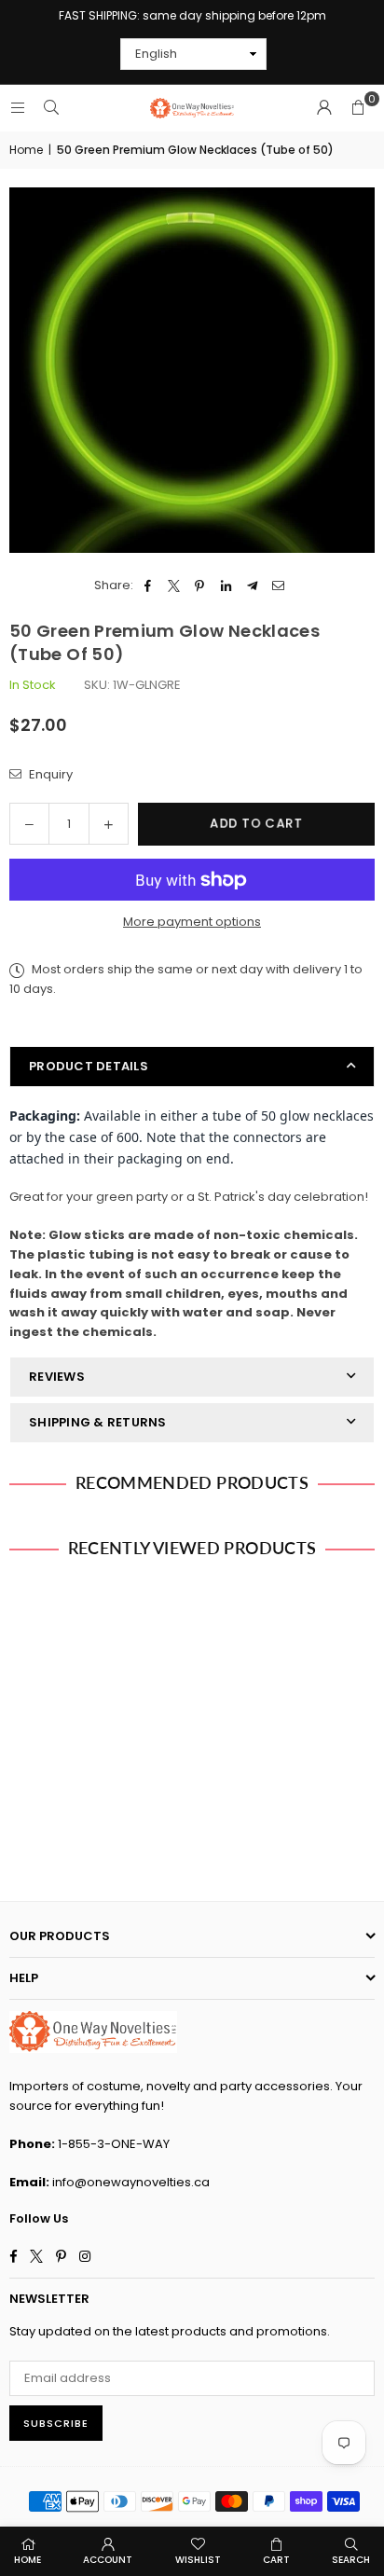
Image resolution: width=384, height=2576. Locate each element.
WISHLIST (198, 2560)
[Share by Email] (278, 586)
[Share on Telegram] (252, 586)
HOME (27, 2560)
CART (276, 2560)
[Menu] (18, 108)
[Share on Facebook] (148, 586)
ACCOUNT (108, 2560)
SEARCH (351, 2560)
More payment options (192, 922)
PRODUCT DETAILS (89, 1066)
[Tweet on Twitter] (174, 586)
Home (26, 150)
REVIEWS (57, 1377)
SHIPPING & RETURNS (98, 1422)
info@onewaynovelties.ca (131, 2182)
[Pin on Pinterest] (200, 586)
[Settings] (324, 108)
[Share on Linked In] (226, 586)
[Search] (51, 108)
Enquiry (49, 774)
